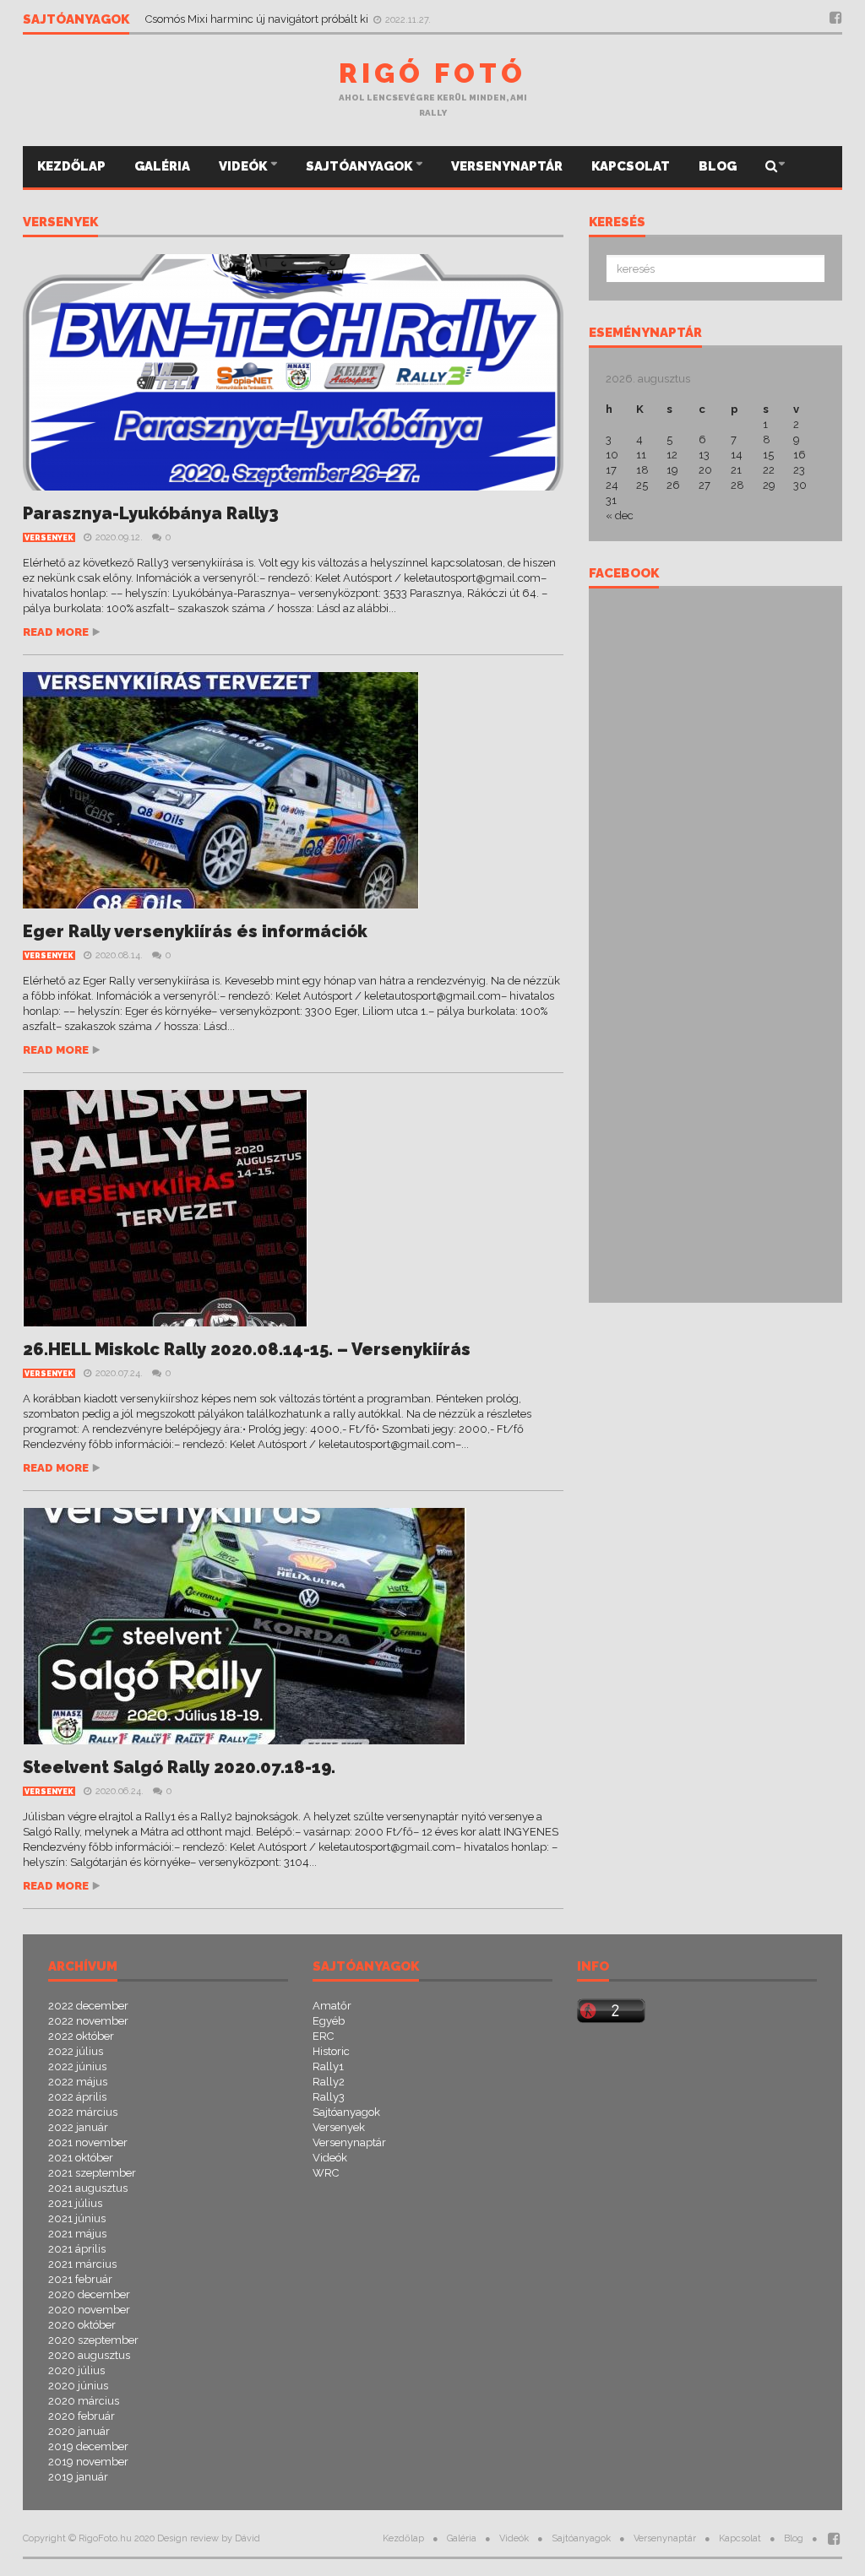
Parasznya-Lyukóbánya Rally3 (151, 513)
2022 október (81, 2036)
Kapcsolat (631, 166)
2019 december (88, 2446)
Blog (718, 166)
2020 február (82, 2416)
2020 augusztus (89, 2355)
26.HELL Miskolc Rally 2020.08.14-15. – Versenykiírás (247, 1349)
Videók (244, 166)
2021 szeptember (92, 2173)
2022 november (88, 2021)
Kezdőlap (71, 166)
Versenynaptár (507, 166)
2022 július (76, 2051)
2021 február (80, 2279)
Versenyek (60, 223)
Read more (56, 632)
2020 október (82, 2325)
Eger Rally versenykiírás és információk (195, 931)
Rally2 (329, 2082)
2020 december (89, 2294)
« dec (620, 515)
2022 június (77, 2066)
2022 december (88, 2006)
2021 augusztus (88, 2188)
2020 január (79, 2431)
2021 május (77, 2234)
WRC (326, 2173)
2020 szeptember (93, 2340)
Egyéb (329, 2021)
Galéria (162, 166)
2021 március (82, 2264)
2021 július (75, 2203)
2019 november (88, 2462)
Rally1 (328, 2066)
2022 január (78, 2127)
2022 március (83, 2112)
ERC (323, 2036)
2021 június (77, 2218)
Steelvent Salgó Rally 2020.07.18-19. (179, 1767)
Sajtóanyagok (360, 166)
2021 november (88, 2142)
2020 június (78, 2386)
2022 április (77, 2097)
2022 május (78, 2082)
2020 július (76, 2370)
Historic (331, 2051)
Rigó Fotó (432, 73)
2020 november (89, 2310)
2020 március (84, 2401)
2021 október (81, 2158)
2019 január (78, 2477)
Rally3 (329, 2097)
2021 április (77, 2249)
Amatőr (332, 2006)
